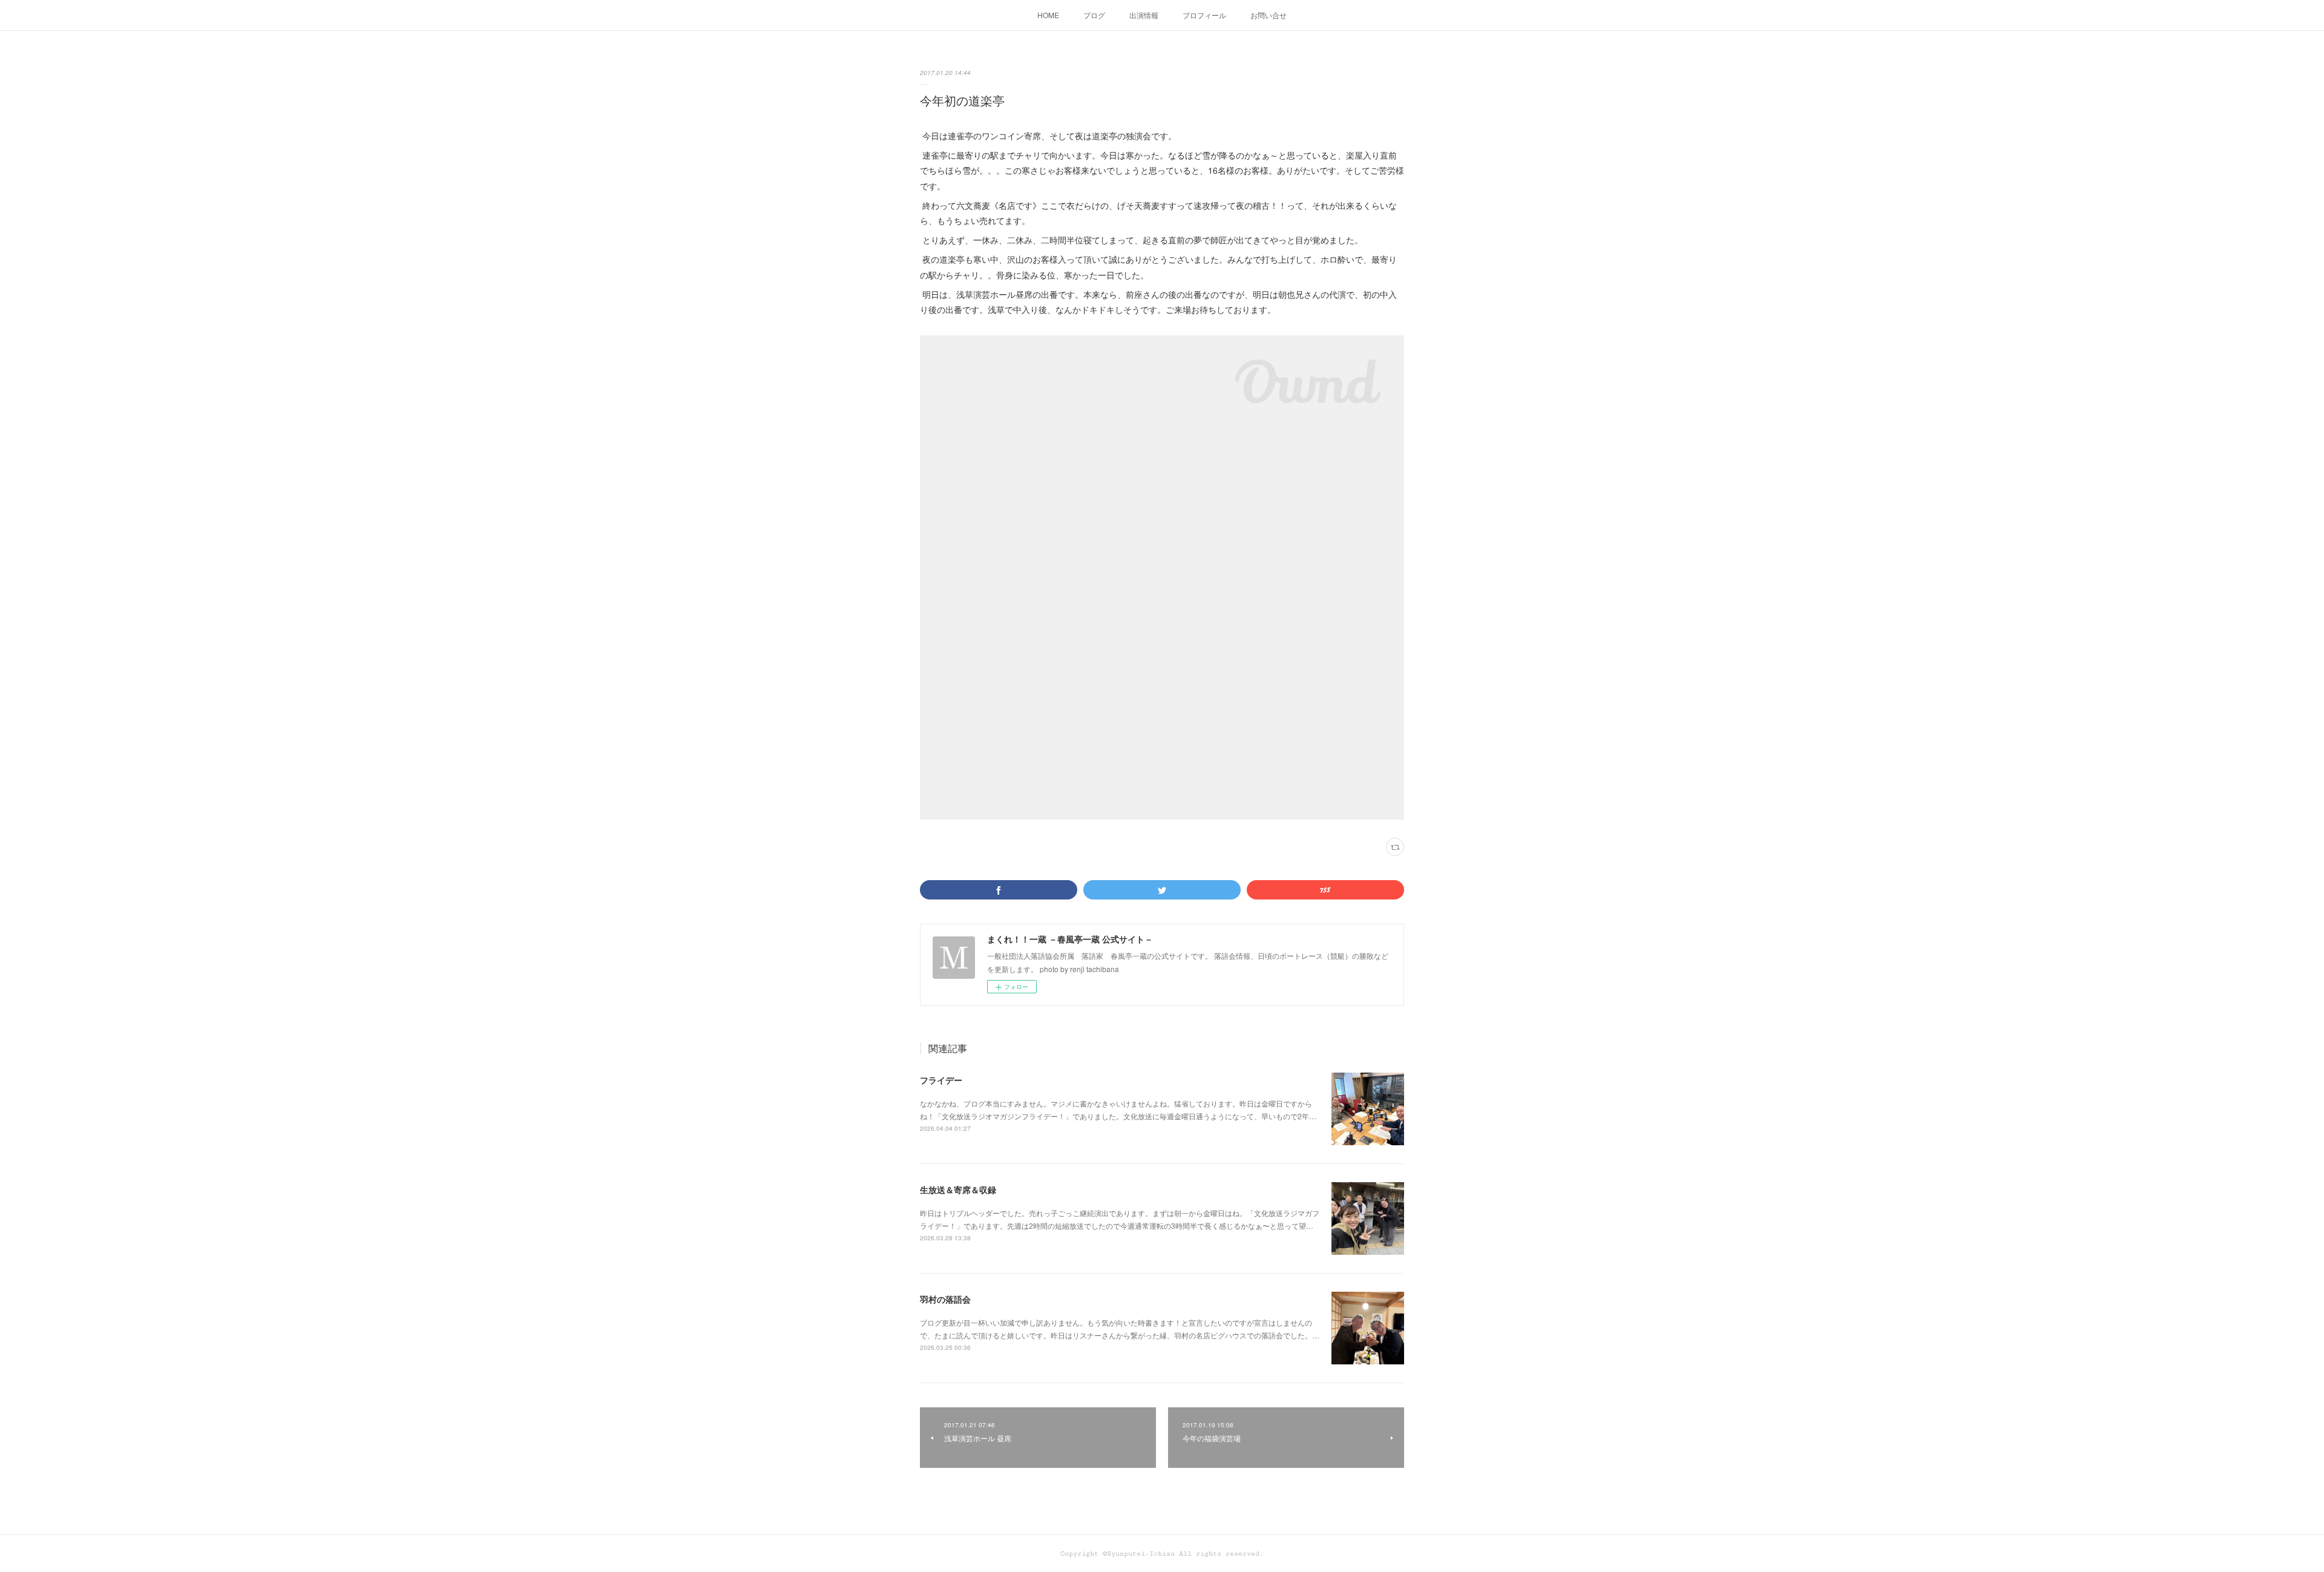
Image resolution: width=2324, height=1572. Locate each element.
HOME (1048, 15)
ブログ (1094, 15)
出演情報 (1144, 15)
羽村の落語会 (945, 1299)
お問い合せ (1269, 15)
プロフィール (1204, 15)
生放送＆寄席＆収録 (958, 1189)
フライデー (941, 1080)
